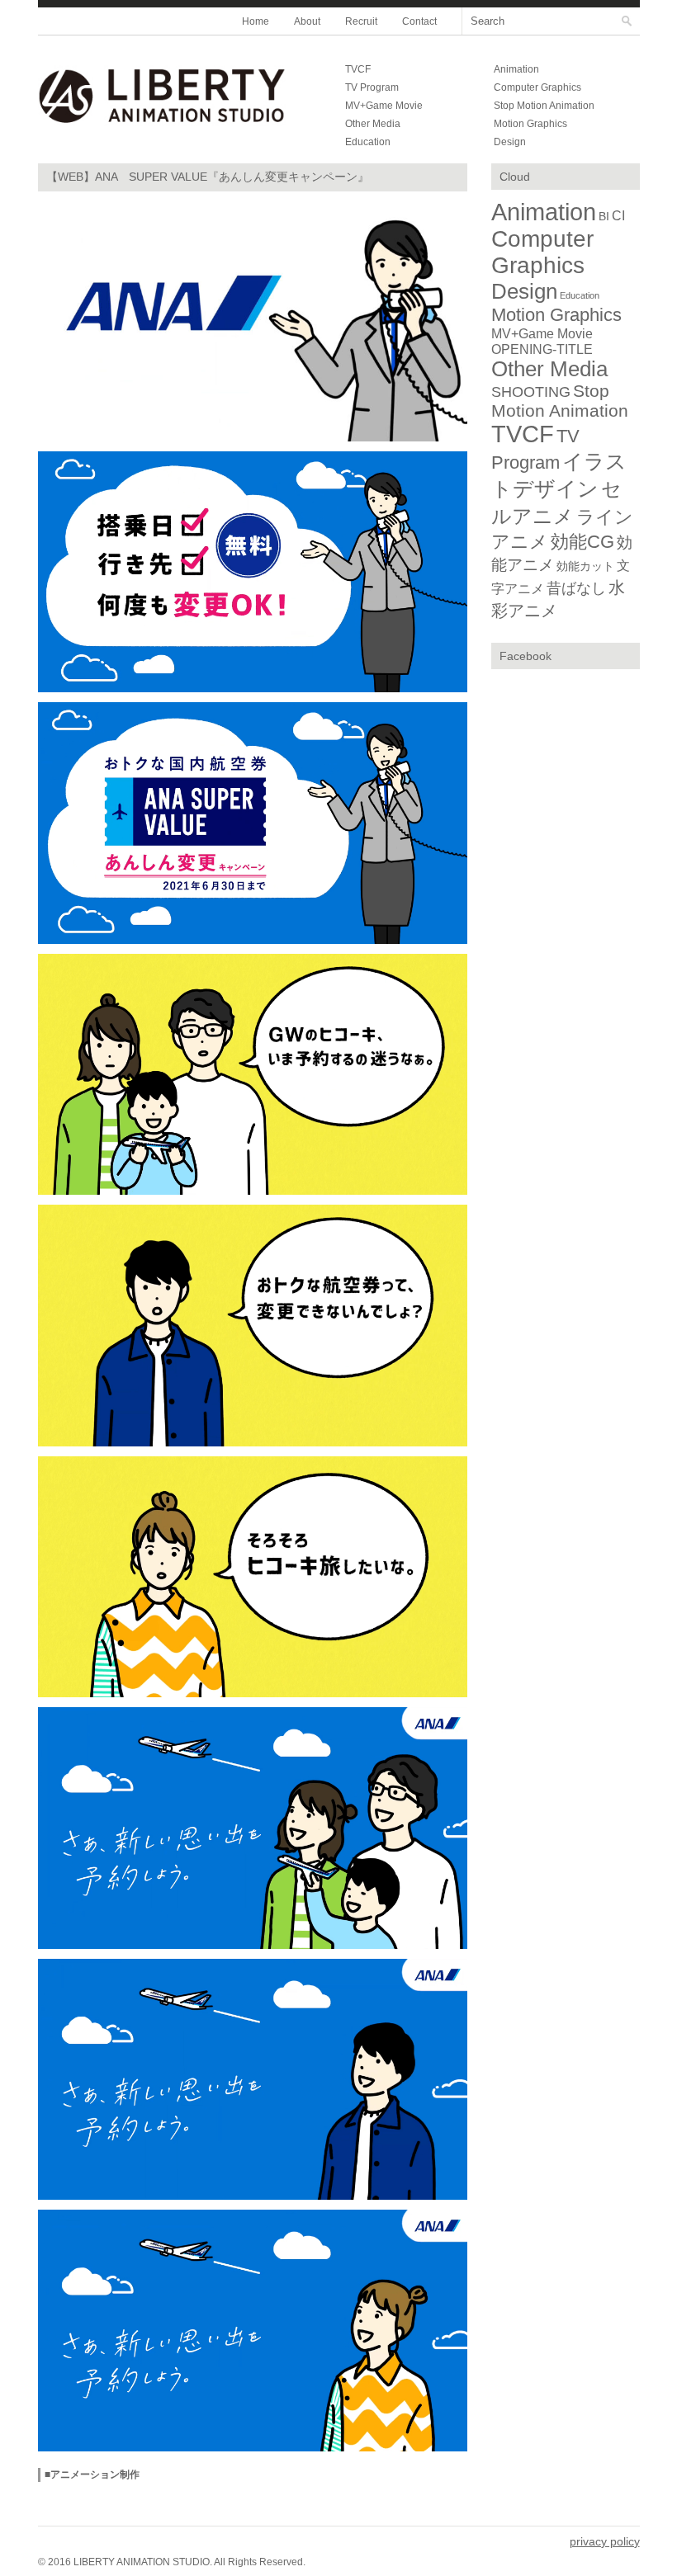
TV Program (372, 87)
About (307, 21)
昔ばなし (576, 588)
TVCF (358, 69)
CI (618, 216)
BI (604, 216)
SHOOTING (531, 392)
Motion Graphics (530, 124)
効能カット (585, 566)
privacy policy (605, 2541)
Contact (419, 21)
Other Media (373, 124)
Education (368, 142)
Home (256, 21)
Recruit (361, 21)
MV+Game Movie (384, 106)
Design (510, 142)
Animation (516, 69)
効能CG (582, 542)
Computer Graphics (537, 87)
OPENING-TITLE (542, 349)
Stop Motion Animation (544, 106)
